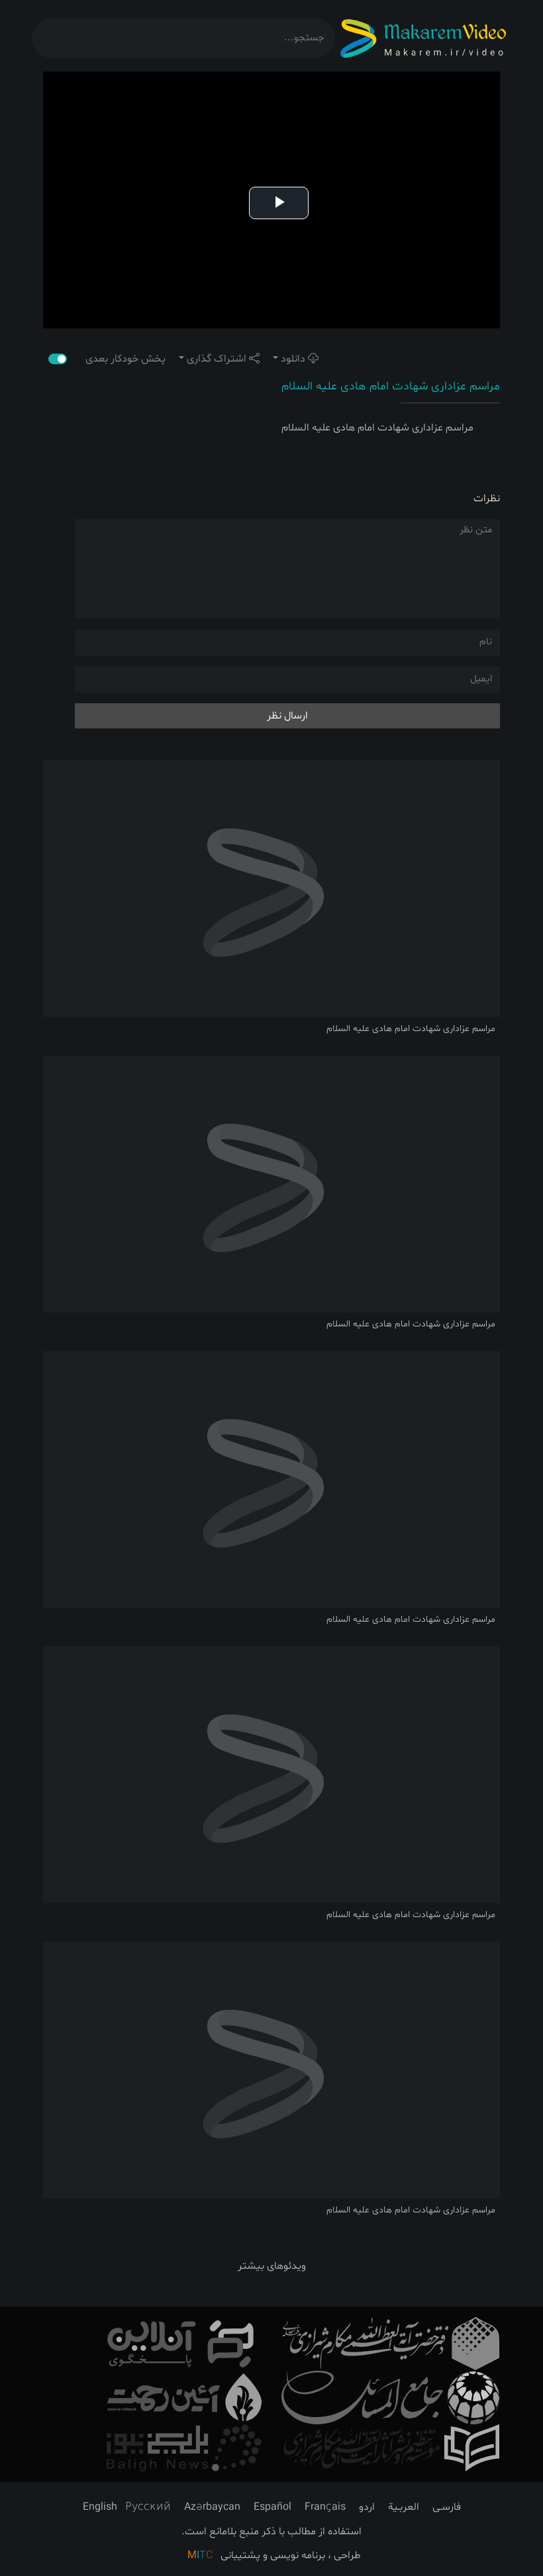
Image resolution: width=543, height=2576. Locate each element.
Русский (148, 2507)
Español (272, 2507)
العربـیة (404, 2507)
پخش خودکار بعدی (119, 359)
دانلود (293, 359)
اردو (367, 2507)
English (100, 2507)
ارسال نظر (287, 716)
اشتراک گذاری (217, 359)
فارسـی (447, 2507)
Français (325, 2507)
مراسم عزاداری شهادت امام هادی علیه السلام (391, 386)
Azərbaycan (212, 2507)
